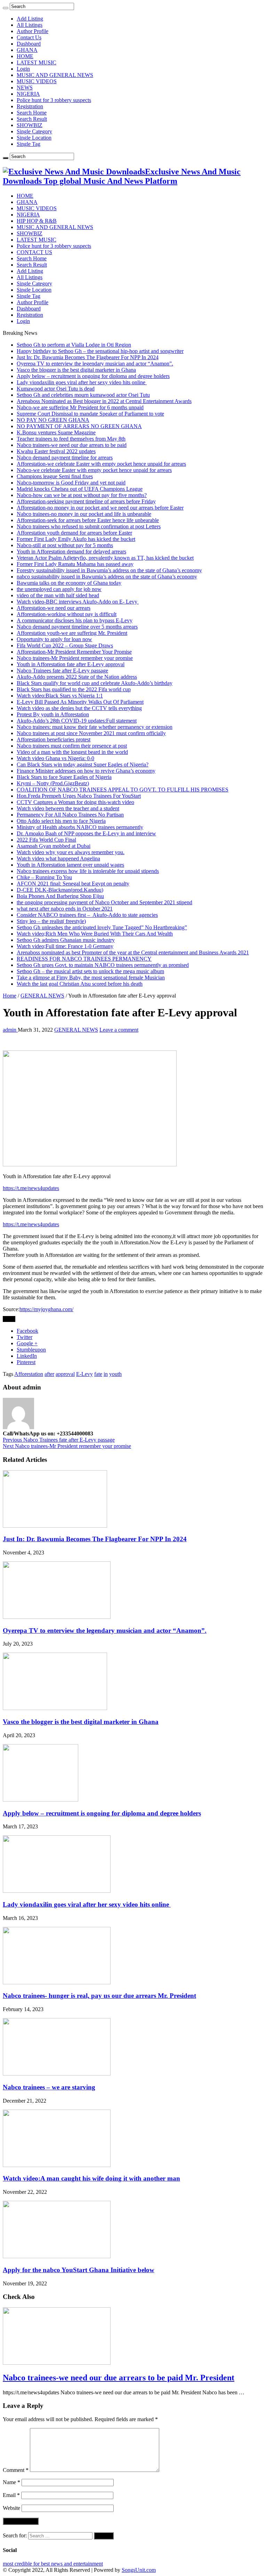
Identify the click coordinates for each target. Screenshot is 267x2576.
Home (10, 996)
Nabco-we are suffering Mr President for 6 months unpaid (80, 407)
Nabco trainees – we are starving (49, 2087)
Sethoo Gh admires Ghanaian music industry (66, 940)
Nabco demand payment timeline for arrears (65, 458)
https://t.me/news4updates (31, 1188)
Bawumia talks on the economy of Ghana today (69, 583)
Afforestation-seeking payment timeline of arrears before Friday (86, 501)
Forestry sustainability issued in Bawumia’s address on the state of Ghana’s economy (109, 570)
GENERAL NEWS (42, 996)
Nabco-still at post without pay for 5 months (65, 545)
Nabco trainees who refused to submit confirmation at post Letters (89, 526)
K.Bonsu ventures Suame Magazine (56, 432)
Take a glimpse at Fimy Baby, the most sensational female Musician (91, 978)
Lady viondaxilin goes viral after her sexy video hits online (82, 382)
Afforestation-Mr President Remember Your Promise (74, 652)
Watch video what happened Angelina (58, 858)
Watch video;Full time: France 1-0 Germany (65, 946)
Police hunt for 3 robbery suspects (54, 100)
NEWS (25, 88)
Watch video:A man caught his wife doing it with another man (91, 2178)
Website (11, 2508)
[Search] (6, 8)
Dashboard (29, 44)
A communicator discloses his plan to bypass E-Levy (75, 620)
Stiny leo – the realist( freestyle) (51, 921)
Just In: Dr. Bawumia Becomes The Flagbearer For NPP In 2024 (88, 357)
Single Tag (29, 144)
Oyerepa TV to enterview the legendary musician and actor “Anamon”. (95, 364)
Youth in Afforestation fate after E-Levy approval (71, 664)
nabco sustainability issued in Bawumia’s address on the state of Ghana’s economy (107, 577)
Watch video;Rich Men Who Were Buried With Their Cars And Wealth (95, 934)
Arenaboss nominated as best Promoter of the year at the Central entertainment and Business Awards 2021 (133, 952)
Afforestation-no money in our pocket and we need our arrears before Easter (100, 508)
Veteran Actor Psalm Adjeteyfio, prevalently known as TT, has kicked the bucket (105, 558)
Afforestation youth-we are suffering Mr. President (72, 633)
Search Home (32, 113)
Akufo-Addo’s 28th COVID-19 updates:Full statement (77, 721)
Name (11, 2482)
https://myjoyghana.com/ (46, 1309)
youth (115, 1374)
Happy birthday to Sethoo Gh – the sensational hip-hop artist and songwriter (100, 351)
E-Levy (84, 1374)
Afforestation (29, 1374)
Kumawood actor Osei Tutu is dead (56, 389)
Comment (16, 2470)
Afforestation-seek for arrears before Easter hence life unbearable (88, 520)
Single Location (34, 138)
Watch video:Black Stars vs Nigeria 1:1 (60, 696)
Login (23, 69)
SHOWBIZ (30, 125)
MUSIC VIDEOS (37, 81)
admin (10, 1030)
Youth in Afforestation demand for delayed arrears (71, 552)
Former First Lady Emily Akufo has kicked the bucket (76, 539)
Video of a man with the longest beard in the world (72, 752)
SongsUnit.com (139, 2570)
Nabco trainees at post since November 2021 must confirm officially (91, 733)
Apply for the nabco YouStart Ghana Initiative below (79, 2270)
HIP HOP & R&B (37, 221)
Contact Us (29, 37)
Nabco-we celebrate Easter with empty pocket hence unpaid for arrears (94, 470)
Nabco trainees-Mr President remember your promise (75, 658)
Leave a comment (119, 1030)
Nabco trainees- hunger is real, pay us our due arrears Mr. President (99, 1996)
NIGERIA (28, 94)
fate (98, 1374)
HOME (25, 56)
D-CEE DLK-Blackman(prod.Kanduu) (60, 890)
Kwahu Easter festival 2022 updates (56, 451)
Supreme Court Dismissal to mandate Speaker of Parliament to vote (90, 414)
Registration (30, 106)
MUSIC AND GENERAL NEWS (55, 75)
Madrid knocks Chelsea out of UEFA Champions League (80, 489)
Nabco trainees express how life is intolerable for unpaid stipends (88, 871)
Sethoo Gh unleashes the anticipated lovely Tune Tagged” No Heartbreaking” (102, 927)
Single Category (34, 131)
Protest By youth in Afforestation (53, 714)
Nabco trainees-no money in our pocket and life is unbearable (84, 514)
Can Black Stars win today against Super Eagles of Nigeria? (83, 765)
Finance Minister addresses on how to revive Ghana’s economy (86, 771)
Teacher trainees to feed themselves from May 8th (71, 439)
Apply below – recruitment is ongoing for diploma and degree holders (93, 376)
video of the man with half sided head (58, 595)
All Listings (30, 25)
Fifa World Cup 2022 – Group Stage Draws (65, 645)
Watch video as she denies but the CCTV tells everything (79, 708)
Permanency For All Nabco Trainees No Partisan (70, 815)
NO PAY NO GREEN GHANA (53, 420)
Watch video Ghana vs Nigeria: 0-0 (55, 758)
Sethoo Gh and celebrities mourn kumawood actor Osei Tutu (83, 395)
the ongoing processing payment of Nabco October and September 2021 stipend (104, 902)
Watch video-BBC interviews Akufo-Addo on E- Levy (78, 602)
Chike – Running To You (44, 877)
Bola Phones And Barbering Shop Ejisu (60, 896)
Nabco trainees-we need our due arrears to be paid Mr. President (119, 2378)
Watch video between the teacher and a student (68, 808)
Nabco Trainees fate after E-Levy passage (62, 671)
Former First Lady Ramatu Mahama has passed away (75, 564)
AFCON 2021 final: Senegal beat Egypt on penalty (73, 884)
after (49, 1374)
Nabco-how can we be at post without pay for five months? (82, 495)
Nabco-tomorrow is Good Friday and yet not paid (71, 483)
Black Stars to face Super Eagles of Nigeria (64, 777)
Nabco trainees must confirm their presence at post (72, 746)
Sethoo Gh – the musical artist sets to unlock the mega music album (90, 971)
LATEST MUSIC (37, 62)
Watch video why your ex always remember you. (71, 852)
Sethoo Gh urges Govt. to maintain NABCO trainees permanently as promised (103, 965)
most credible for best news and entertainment (53, 2564)
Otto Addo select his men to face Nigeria (61, 821)
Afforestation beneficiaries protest (54, 739)
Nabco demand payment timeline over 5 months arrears (77, 627)
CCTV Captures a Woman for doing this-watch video (75, 802)
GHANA (27, 50)
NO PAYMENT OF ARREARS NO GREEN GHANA (79, 426)
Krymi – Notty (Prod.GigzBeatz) (53, 783)
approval (65, 1374)
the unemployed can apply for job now (59, 589)
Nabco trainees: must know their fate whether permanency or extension (95, 727)
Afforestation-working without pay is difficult (67, 614)
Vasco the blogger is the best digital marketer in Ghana (76, 370)
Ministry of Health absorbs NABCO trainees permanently (80, 827)
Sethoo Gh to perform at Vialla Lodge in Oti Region (74, 345)
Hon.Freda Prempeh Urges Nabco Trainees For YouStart (79, 796)
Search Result (32, 119)
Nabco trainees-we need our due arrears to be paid (72, 445)
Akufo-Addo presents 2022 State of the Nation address (77, 677)
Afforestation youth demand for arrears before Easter (74, 533)
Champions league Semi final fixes (55, 476)
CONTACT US (34, 252)
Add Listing (30, 19)
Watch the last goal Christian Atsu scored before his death (80, 984)
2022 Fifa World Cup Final (46, 840)
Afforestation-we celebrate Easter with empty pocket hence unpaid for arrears (101, 464)
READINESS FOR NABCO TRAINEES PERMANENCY (84, 959)
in (106, 1374)
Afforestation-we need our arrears (54, 608)
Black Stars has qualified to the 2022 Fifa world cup (74, 689)
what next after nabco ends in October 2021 (65, 909)
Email (11, 2495)
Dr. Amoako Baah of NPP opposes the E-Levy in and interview (86, 833)
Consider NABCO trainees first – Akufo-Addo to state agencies (87, 915)
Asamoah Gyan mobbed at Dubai (54, 846)
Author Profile (33, 31)
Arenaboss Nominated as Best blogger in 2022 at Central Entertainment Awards (104, 401)
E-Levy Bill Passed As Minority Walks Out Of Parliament (80, 702)
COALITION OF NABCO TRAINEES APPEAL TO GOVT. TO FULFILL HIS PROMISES (123, 790)
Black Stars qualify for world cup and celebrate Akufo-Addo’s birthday (95, 683)
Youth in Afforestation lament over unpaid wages (70, 865)
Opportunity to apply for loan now (54, 639)
